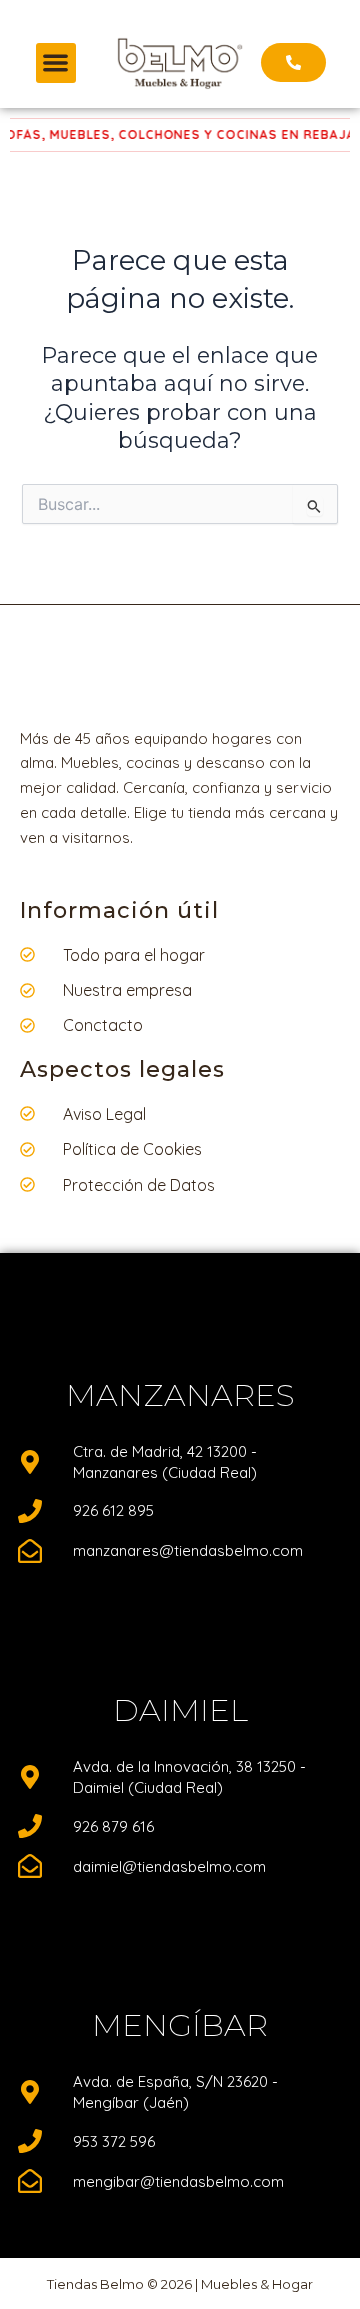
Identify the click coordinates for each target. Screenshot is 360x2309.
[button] (56, 63)
